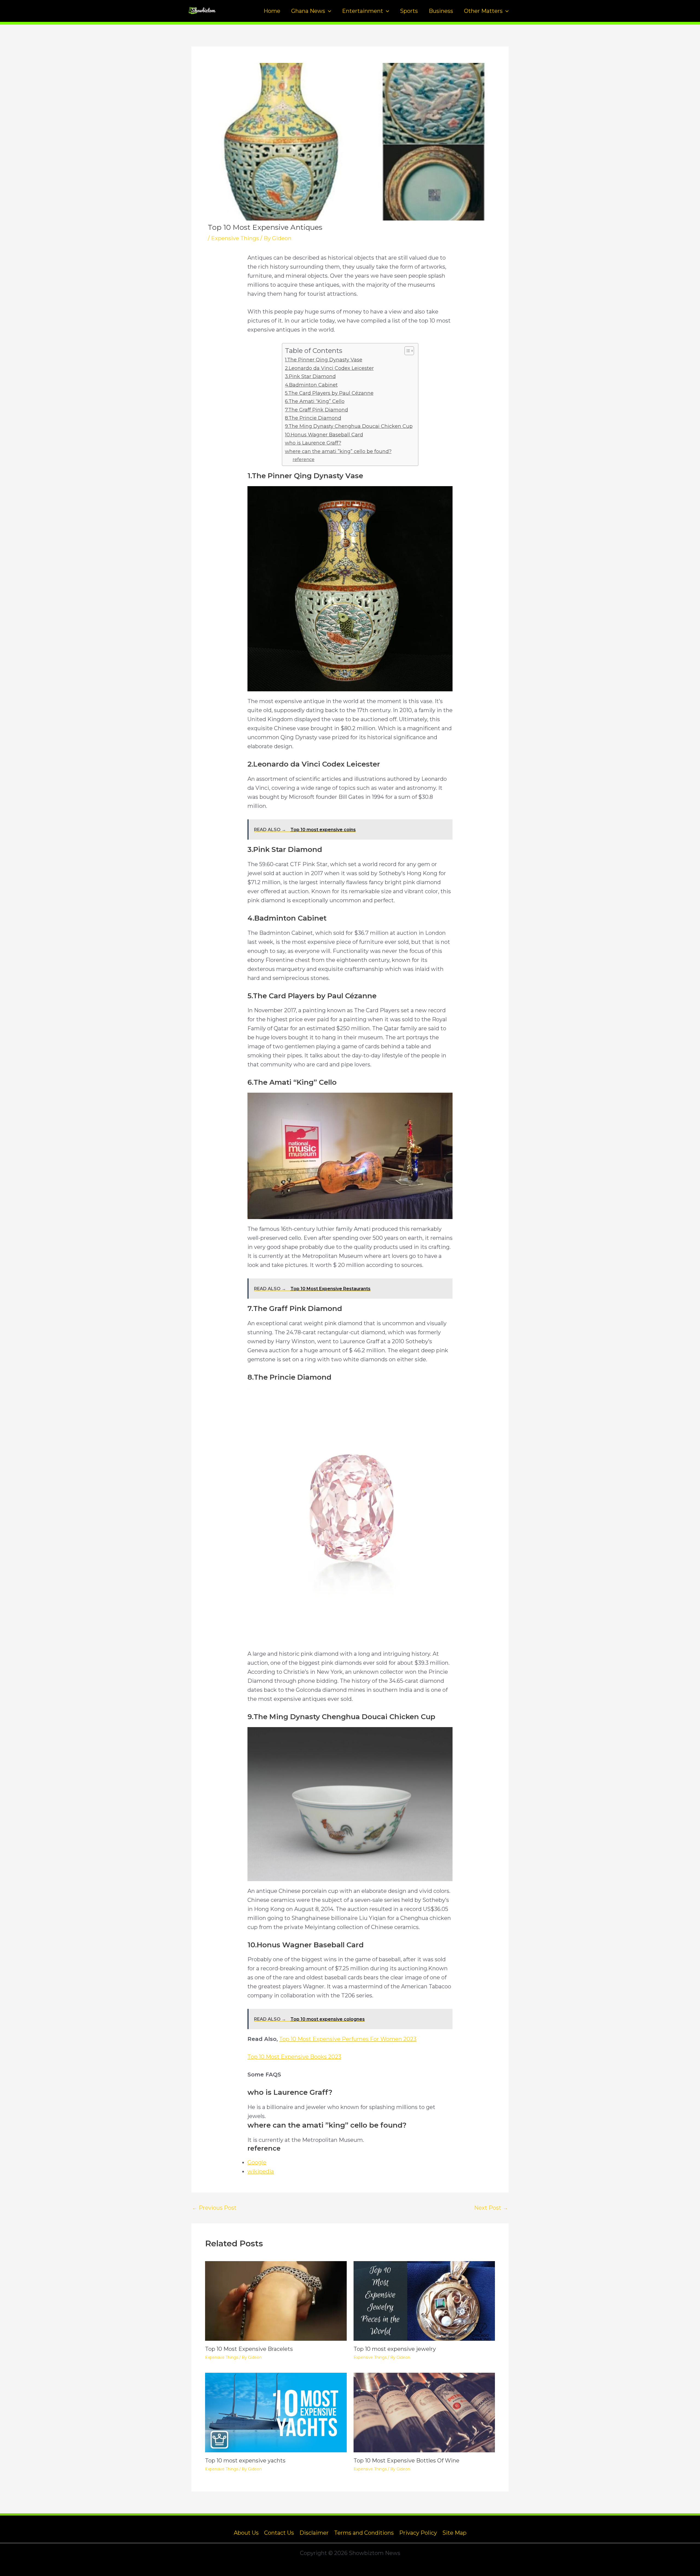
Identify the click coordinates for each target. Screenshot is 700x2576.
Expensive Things (235, 238)
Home (272, 11)
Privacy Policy (418, 2533)
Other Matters (483, 11)
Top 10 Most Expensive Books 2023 (294, 2057)
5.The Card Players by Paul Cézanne (329, 393)
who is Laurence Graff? (313, 443)
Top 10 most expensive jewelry (395, 2349)
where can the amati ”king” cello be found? (338, 451)
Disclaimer (314, 2533)
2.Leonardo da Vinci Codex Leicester (329, 368)
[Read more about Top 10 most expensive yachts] (276, 2412)
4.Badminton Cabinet (311, 385)
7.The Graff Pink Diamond (317, 410)
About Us (246, 2533)
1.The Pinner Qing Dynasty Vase (324, 360)
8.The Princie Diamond (313, 418)
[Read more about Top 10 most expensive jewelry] (424, 2301)
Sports (409, 11)
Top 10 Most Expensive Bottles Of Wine (406, 2461)
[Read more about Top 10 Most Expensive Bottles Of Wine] (424, 2412)
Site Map (454, 2533)
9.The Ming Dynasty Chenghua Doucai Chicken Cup (349, 426)
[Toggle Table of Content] (406, 351)
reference (304, 459)
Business (441, 11)
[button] (328, 11)
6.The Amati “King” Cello (315, 401)
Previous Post (214, 2208)
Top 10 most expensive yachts (245, 2461)
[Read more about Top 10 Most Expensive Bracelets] (276, 2301)
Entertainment (363, 11)
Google (257, 2162)
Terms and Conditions (364, 2533)
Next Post (491, 2208)
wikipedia (261, 2171)
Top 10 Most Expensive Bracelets (249, 2349)
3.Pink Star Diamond (310, 376)
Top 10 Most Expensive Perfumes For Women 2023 (348, 2039)
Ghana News (308, 11)
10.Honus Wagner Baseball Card (324, 435)
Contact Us (279, 2533)
